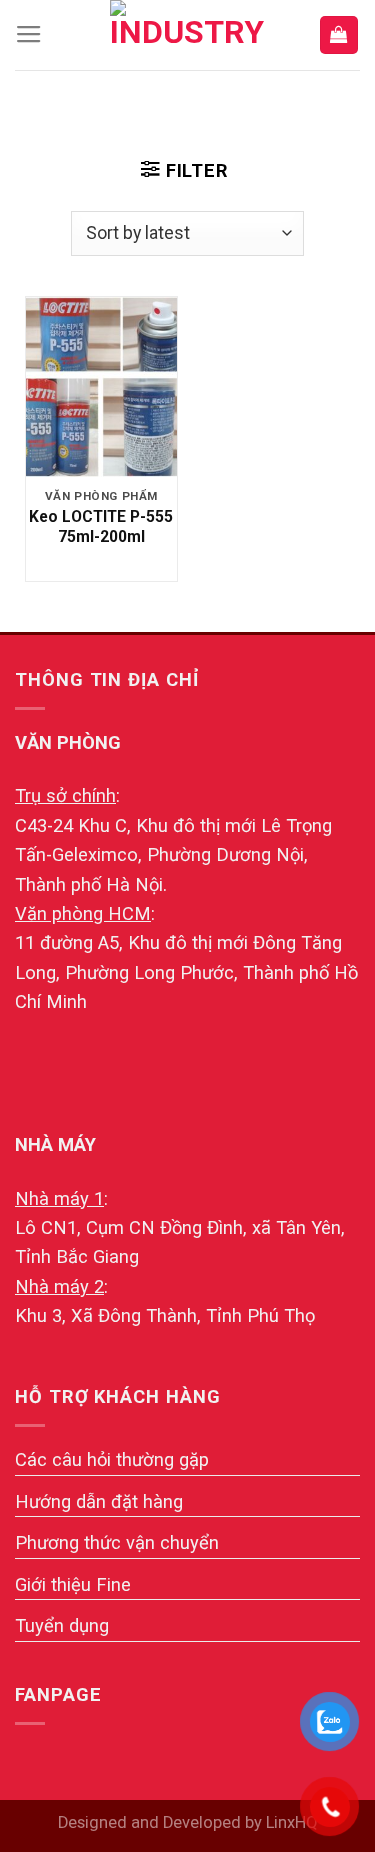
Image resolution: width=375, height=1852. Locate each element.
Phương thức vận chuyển (117, 1542)
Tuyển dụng (62, 1625)
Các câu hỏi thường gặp (112, 1459)
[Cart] (339, 34)
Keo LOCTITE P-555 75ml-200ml (101, 526)
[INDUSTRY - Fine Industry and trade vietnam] (188, 35)
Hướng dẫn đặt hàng (99, 1501)
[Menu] (29, 35)
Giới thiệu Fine (73, 1584)
